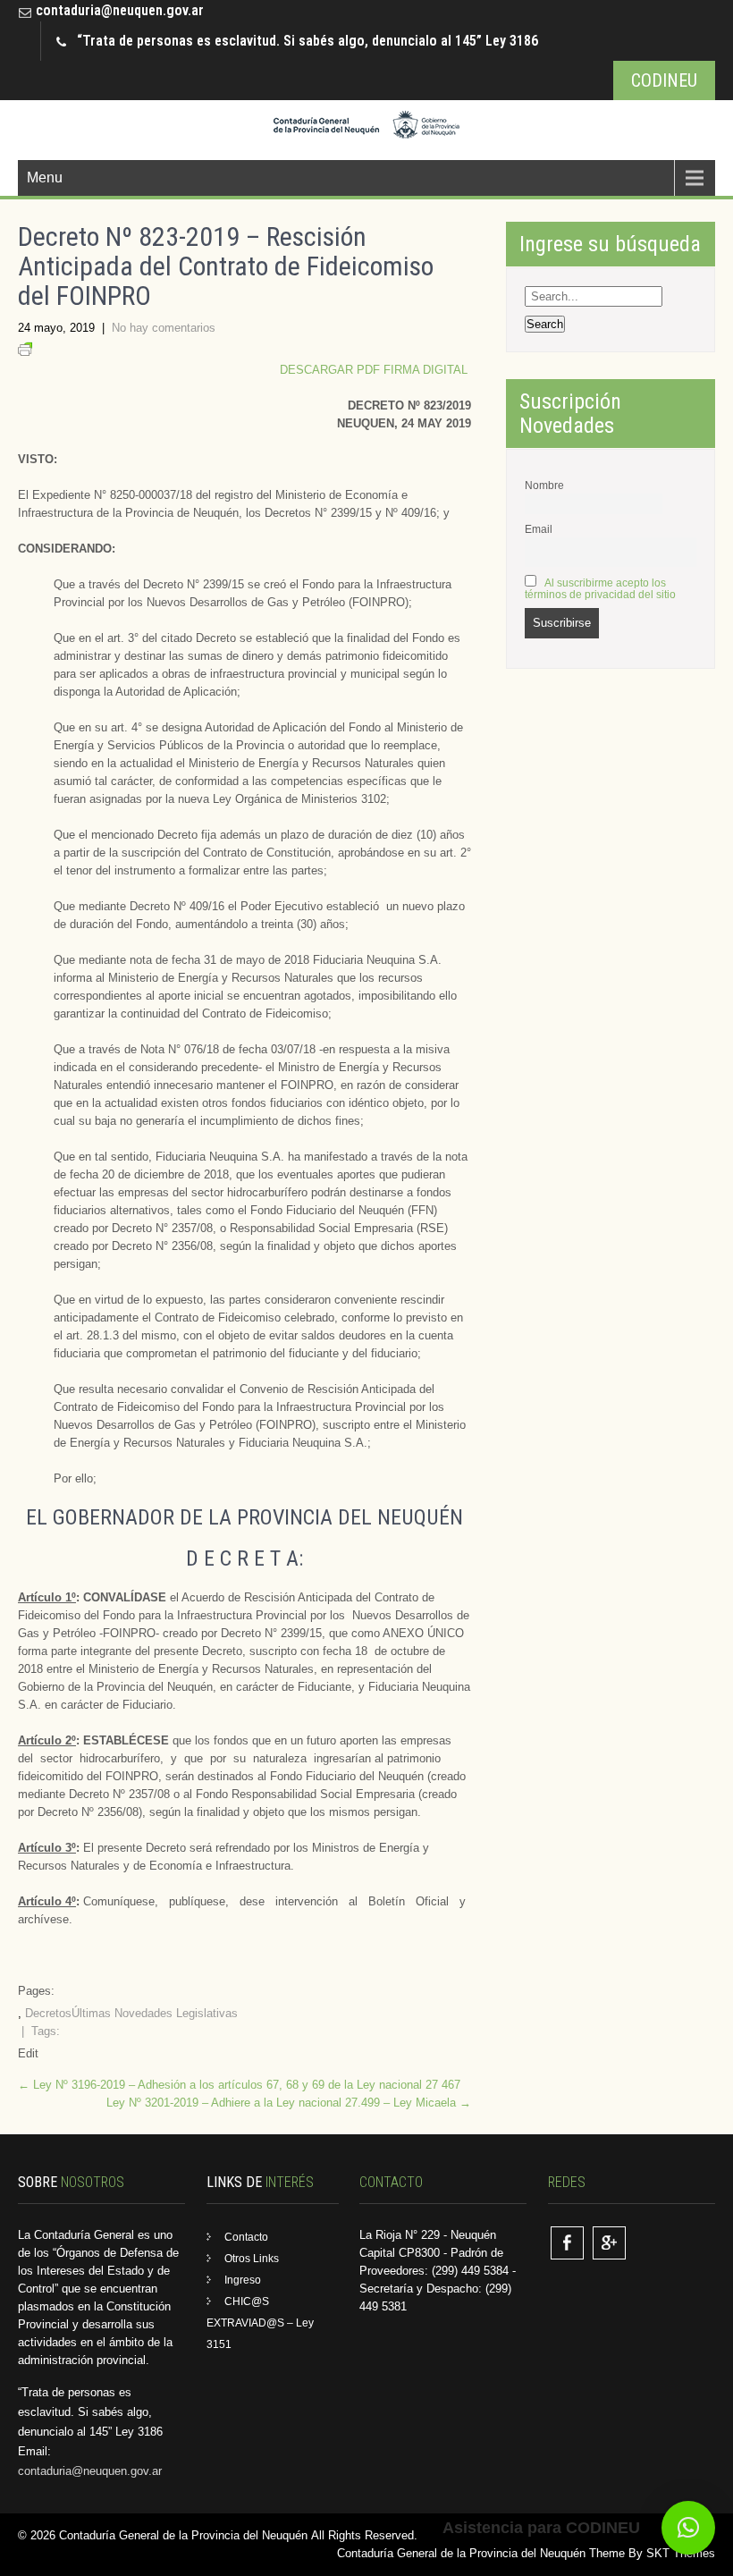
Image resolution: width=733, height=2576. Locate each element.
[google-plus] (609, 2243)
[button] (688, 2528)
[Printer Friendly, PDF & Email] (25, 352)
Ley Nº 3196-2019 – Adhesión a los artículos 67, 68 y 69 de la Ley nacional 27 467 (239, 2085)
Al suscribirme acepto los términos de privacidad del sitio (600, 588)
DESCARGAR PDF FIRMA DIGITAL (375, 370)
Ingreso (243, 2280)
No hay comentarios (164, 328)
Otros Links (252, 2259)
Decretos (48, 2013)
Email (539, 529)
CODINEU (664, 80)
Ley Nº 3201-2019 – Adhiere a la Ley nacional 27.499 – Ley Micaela (289, 2103)
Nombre (544, 485)
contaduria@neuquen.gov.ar (120, 10)
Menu (45, 177)
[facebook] (567, 2243)
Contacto (246, 2237)
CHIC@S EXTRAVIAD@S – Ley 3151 (260, 2323)
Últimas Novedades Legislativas (155, 2013)
